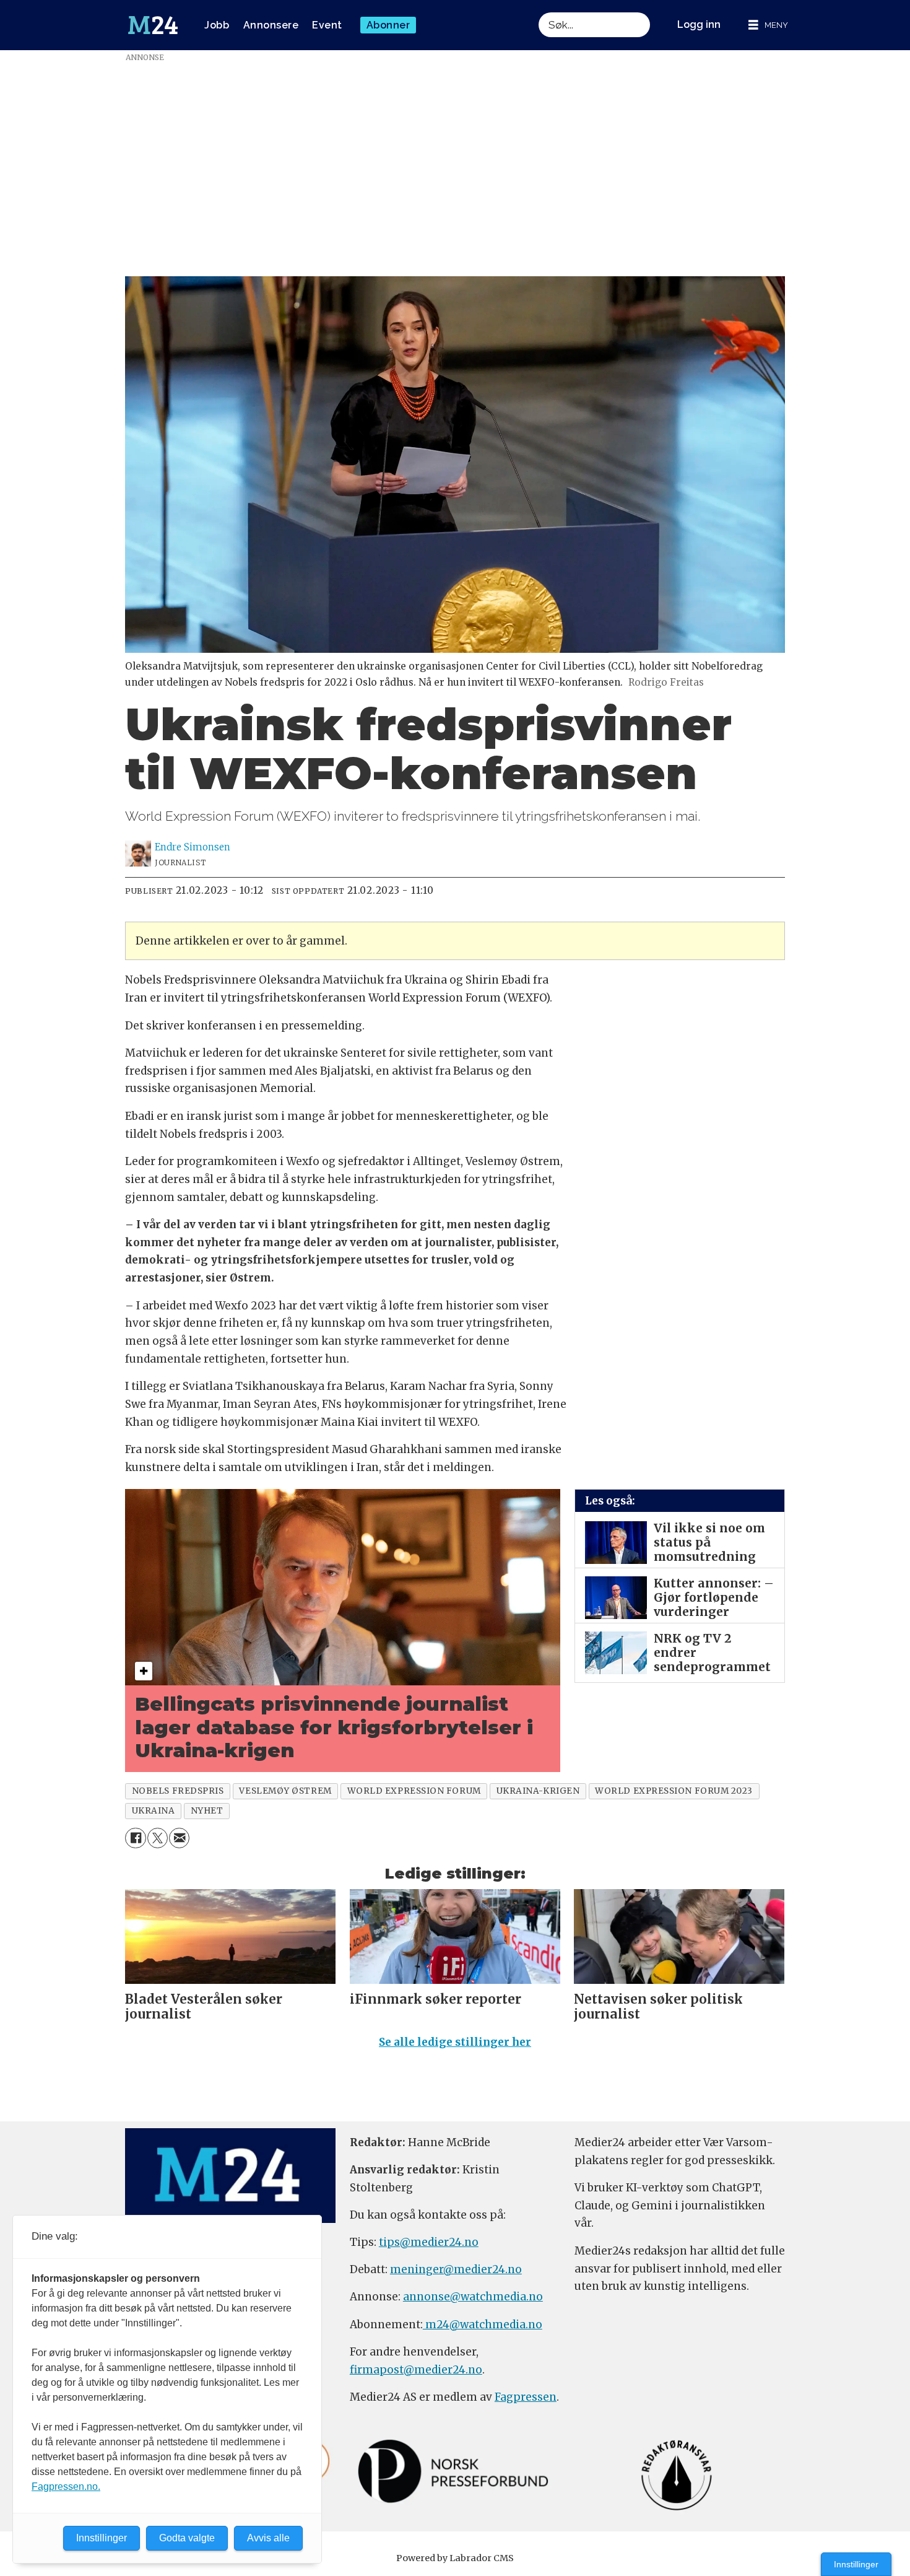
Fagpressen (526, 2397)
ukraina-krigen (538, 1791)
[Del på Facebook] (135, 1838)
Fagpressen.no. (66, 2486)
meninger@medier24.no (456, 2269)
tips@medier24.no (429, 2242)
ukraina (154, 1811)
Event (327, 25)
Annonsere (271, 25)
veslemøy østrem (285, 1791)
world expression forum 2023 (674, 1791)
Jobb (217, 25)
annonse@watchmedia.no (473, 2297)
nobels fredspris (178, 1791)
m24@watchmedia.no (483, 2325)
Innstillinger (856, 2564)
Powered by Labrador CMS (455, 2558)
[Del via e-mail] (179, 1838)
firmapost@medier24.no (416, 2370)
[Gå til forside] (153, 25)
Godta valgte (187, 2538)
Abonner (388, 25)
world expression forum (414, 1791)
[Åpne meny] (768, 25)
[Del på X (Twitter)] (158, 1838)
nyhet (207, 1811)
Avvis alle (268, 2538)
